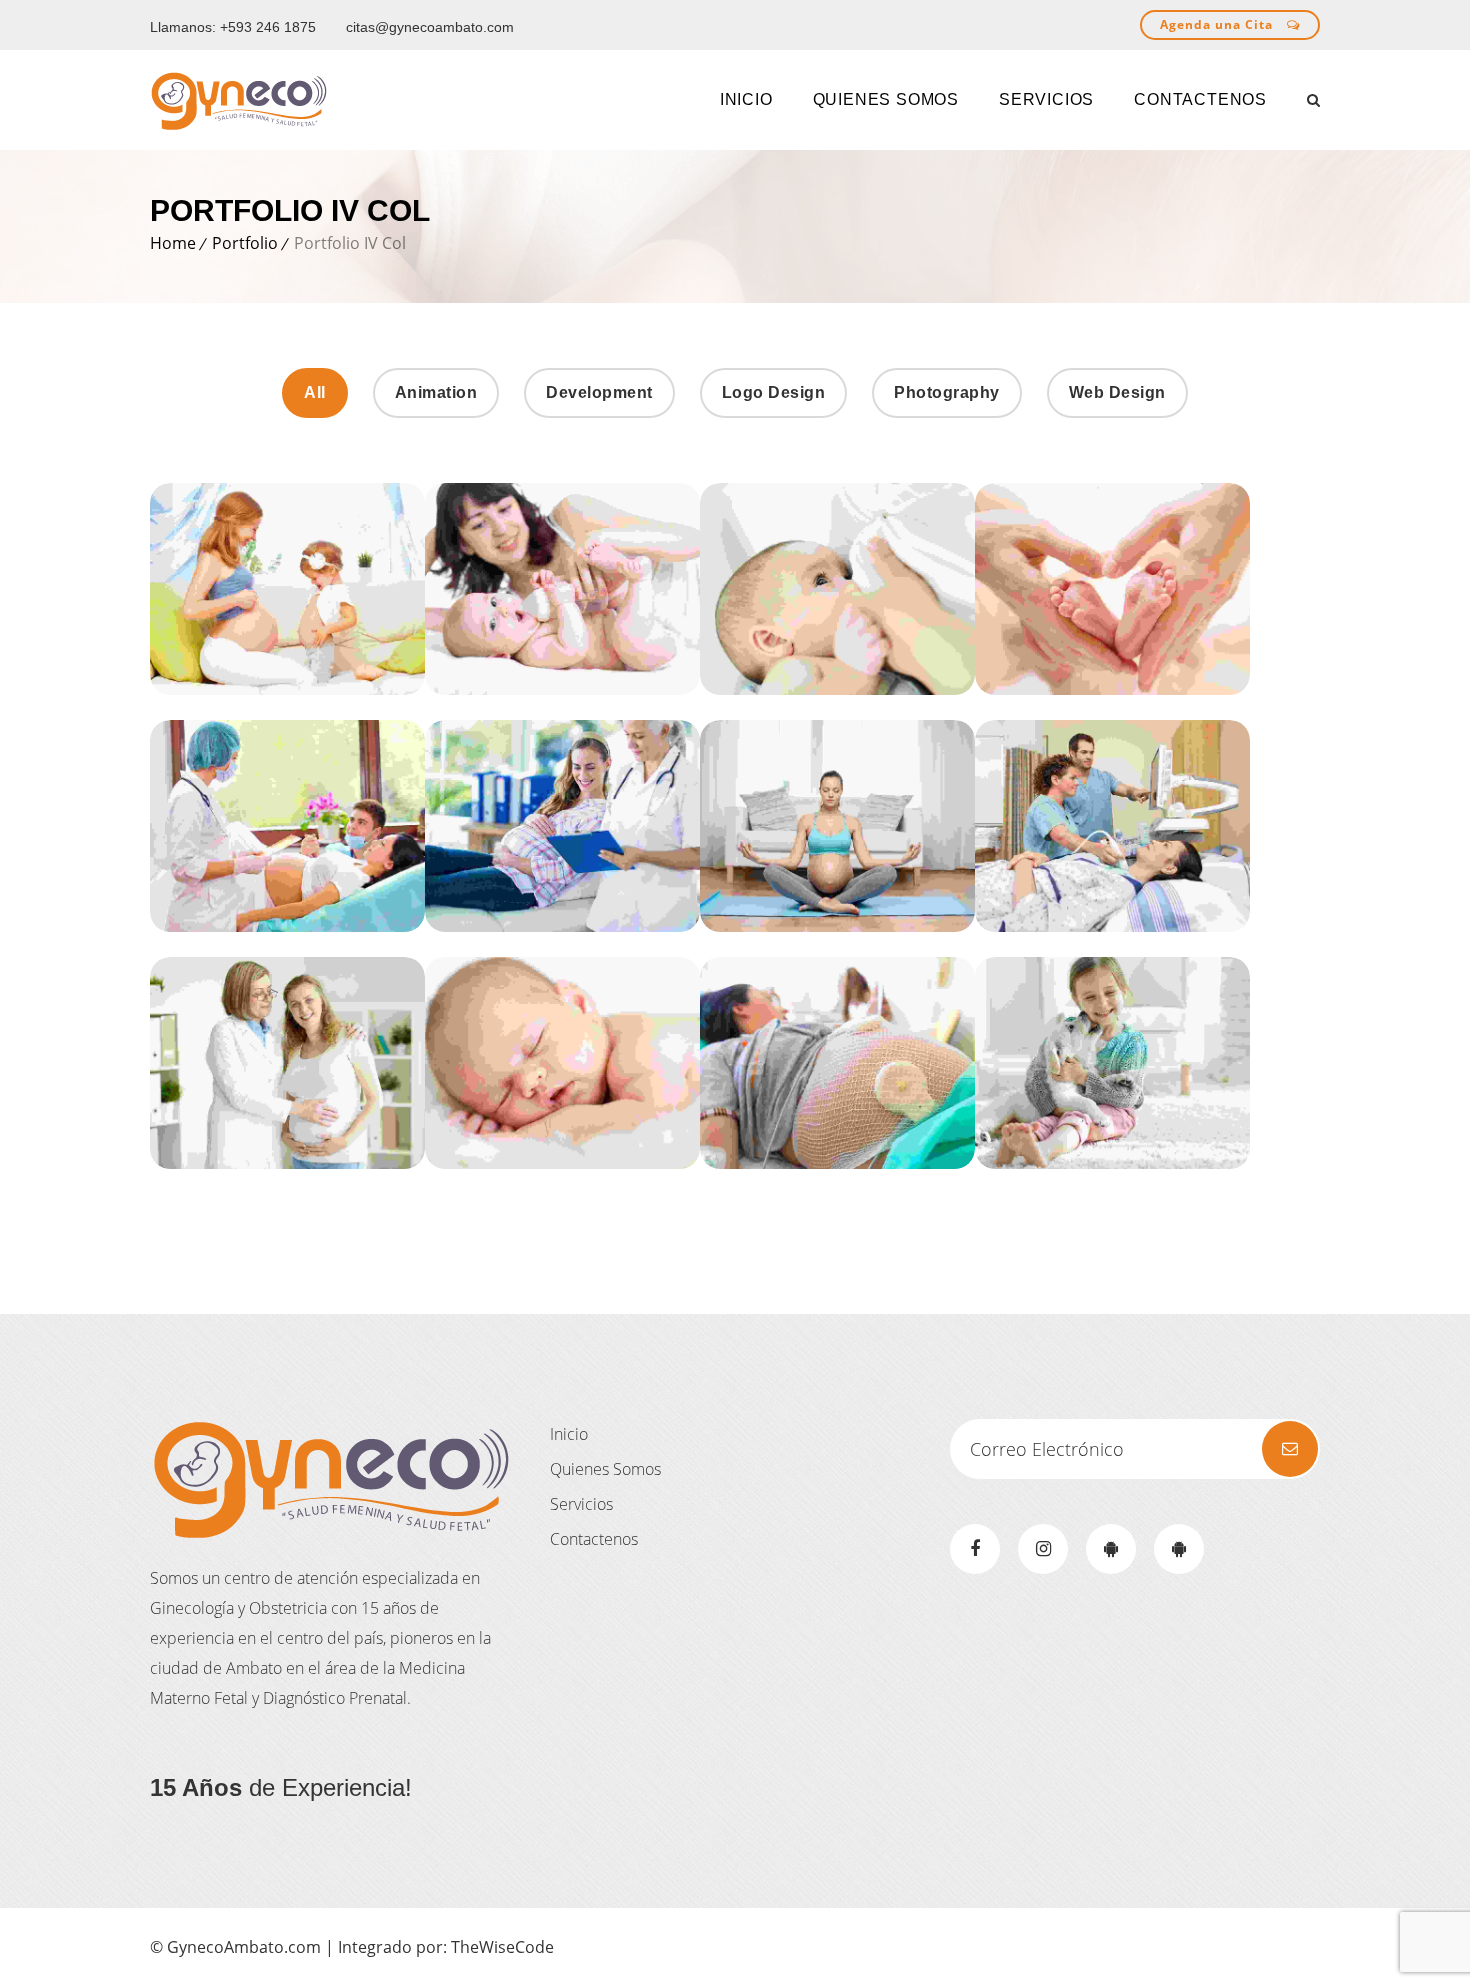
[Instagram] (1043, 1549)
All (315, 392)
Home (173, 243)
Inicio (569, 1434)
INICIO (746, 99)
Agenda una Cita (1218, 24)
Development (599, 392)
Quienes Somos (605, 1469)
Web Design (1117, 392)
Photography (947, 392)
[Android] (1111, 1549)
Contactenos (594, 1539)
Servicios (1046, 99)
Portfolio (245, 243)
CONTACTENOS (1200, 99)
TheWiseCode (502, 1947)
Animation (436, 392)
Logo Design (774, 392)
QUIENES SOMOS (886, 99)
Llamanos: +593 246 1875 (233, 27)
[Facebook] (975, 1549)
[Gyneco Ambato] (239, 100)
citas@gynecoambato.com (430, 27)
